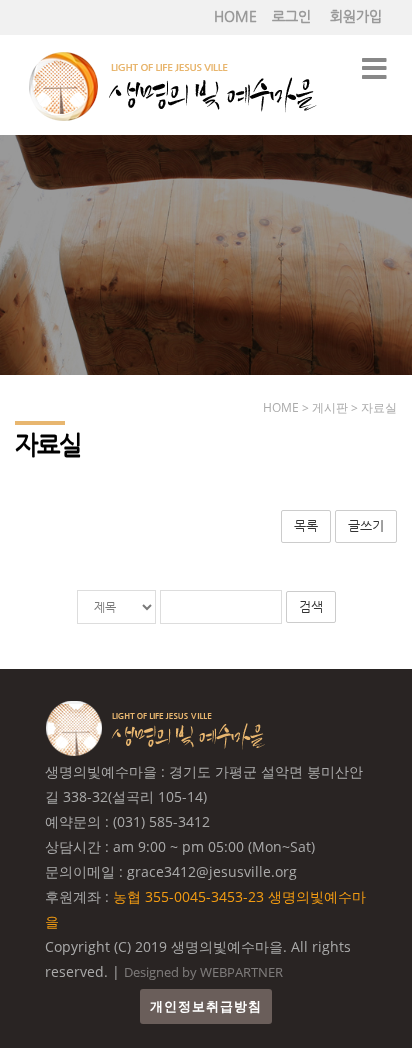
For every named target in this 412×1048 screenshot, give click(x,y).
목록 (306, 525)
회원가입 (356, 16)
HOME (235, 16)
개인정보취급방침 (206, 1006)
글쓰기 (366, 525)
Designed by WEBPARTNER (203, 972)
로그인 (291, 16)
